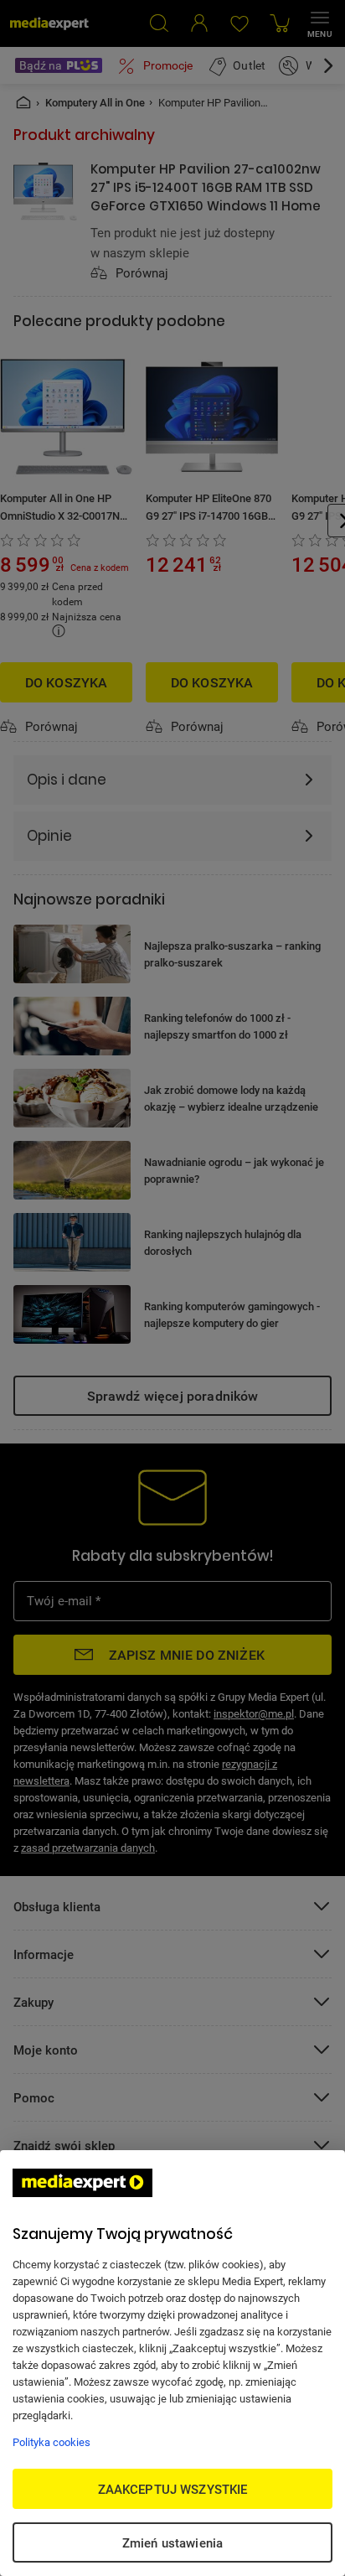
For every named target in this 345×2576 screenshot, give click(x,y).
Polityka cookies (51, 2442)
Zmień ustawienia (172, 2542)
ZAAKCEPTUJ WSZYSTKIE (173, 2489)
